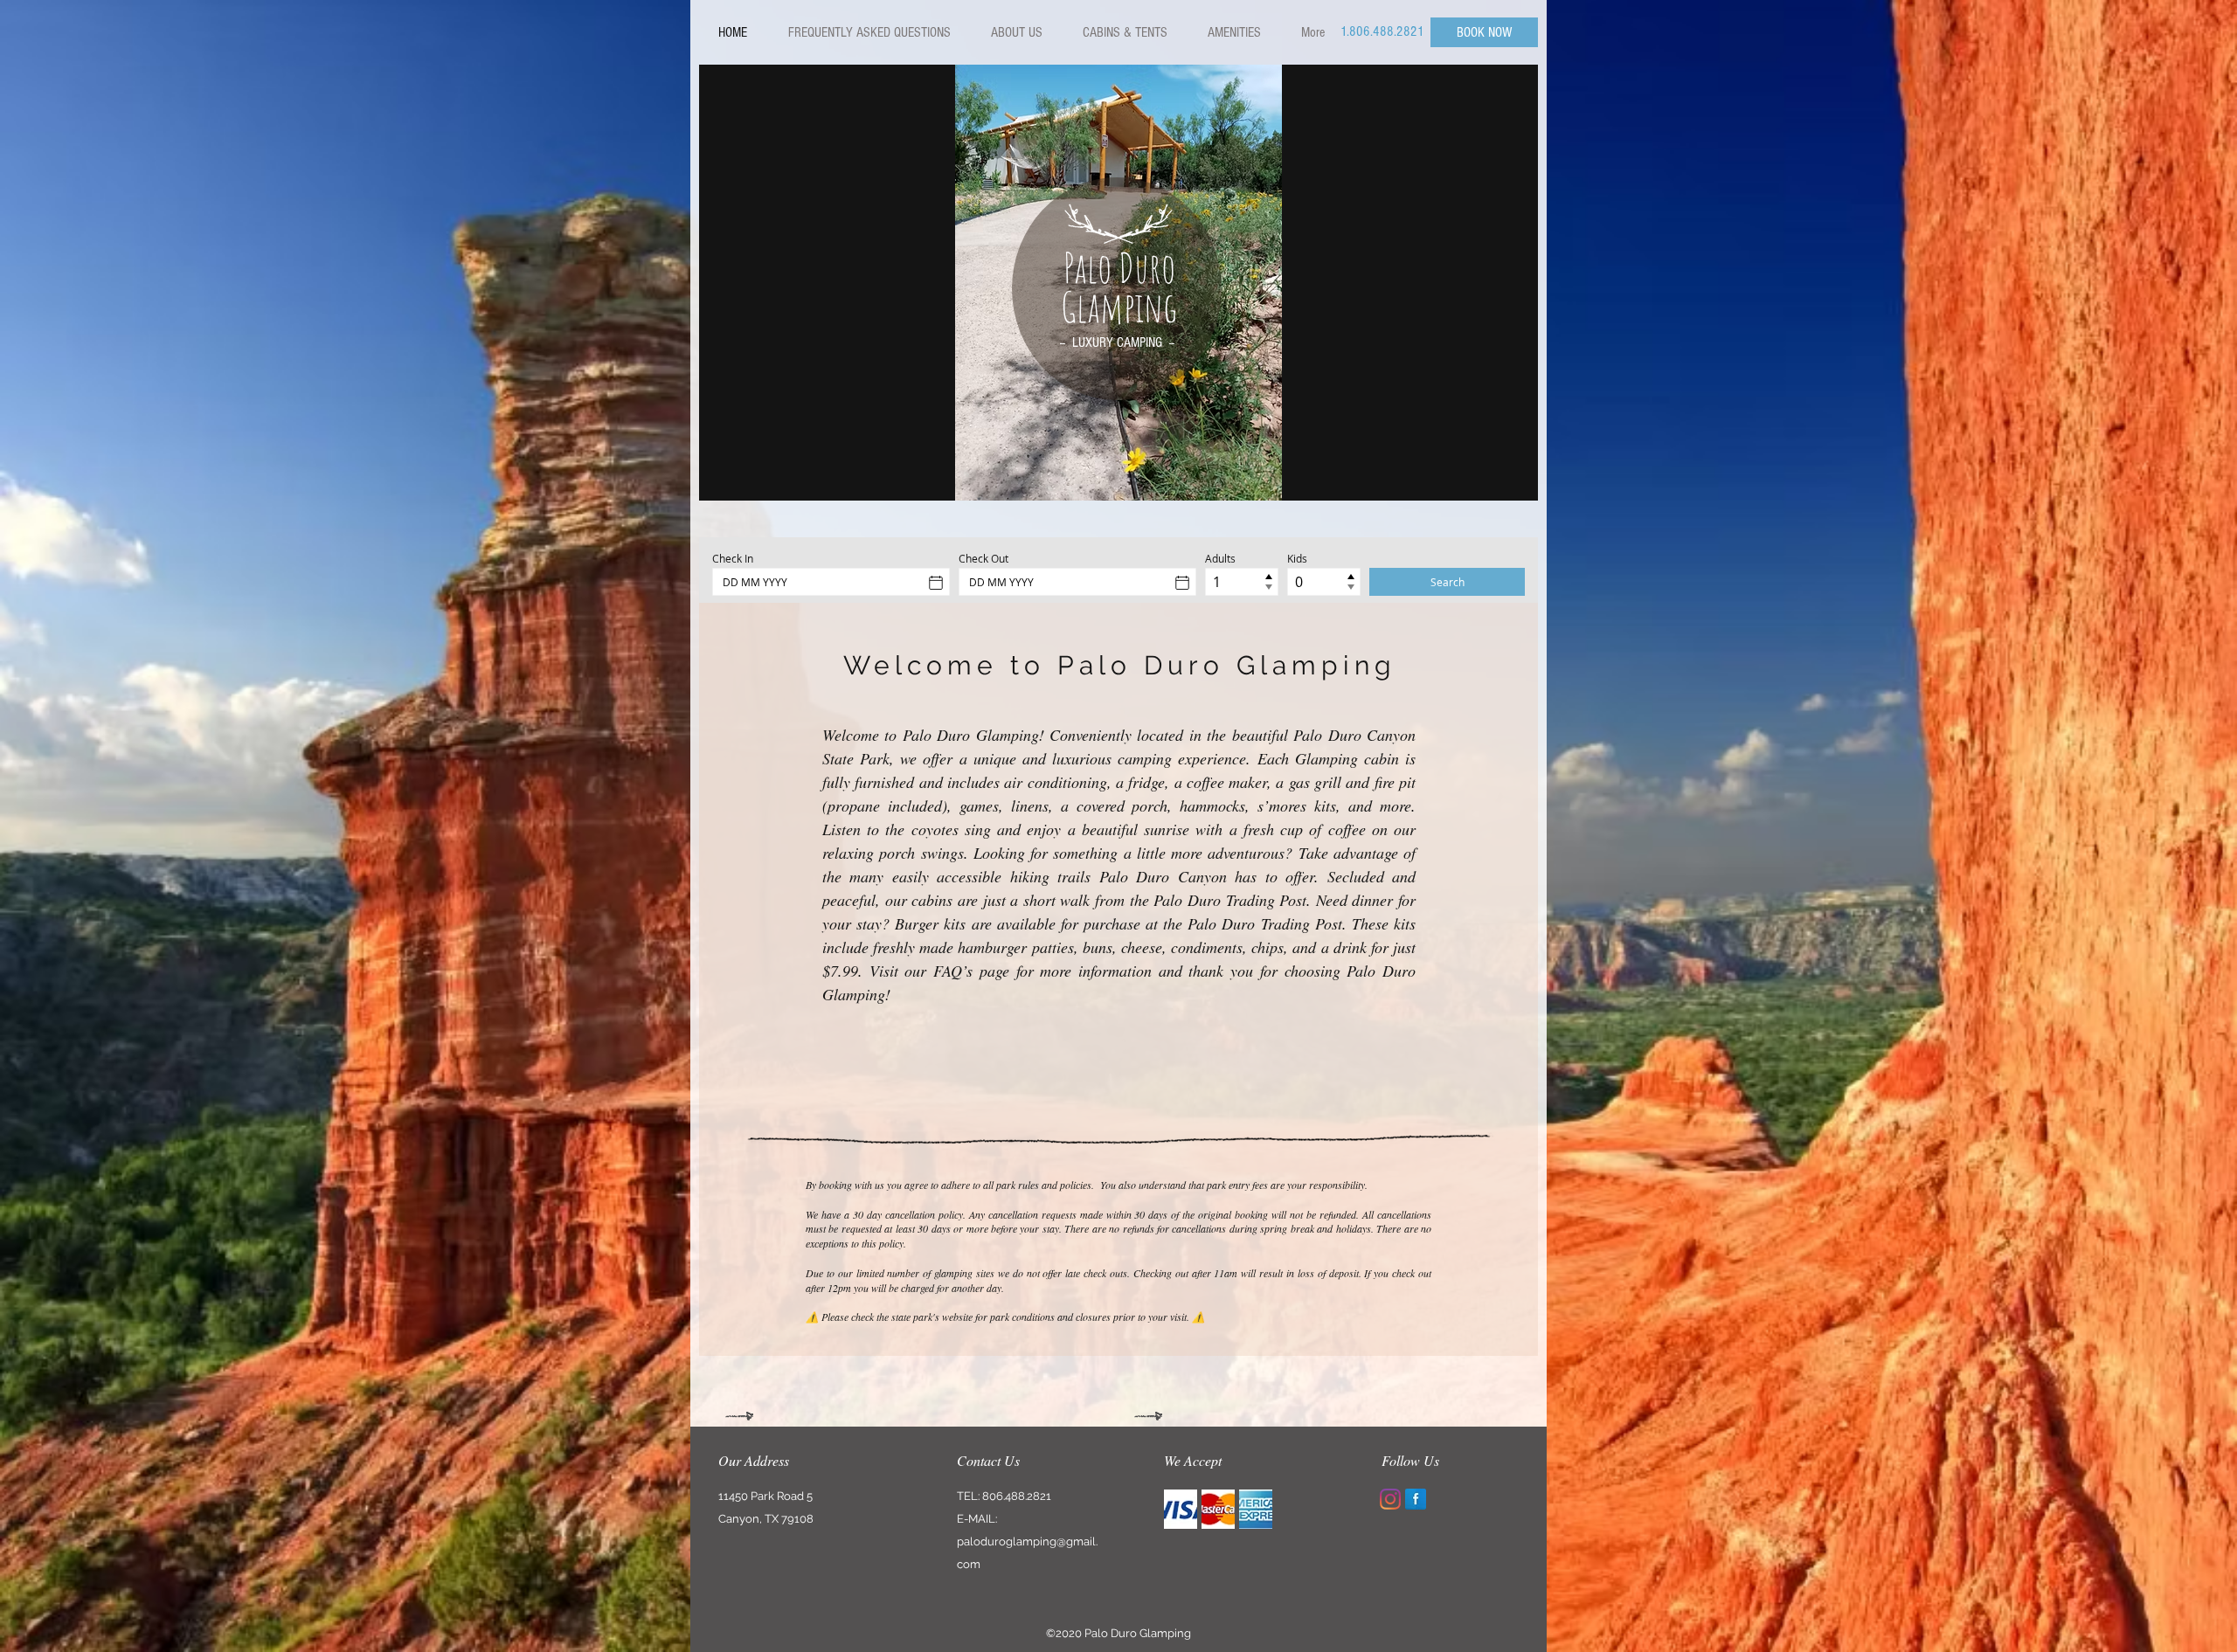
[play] (1512, 474)
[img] (1181, 1509)
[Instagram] (1390, 1499)
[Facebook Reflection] (1416, 1499)
